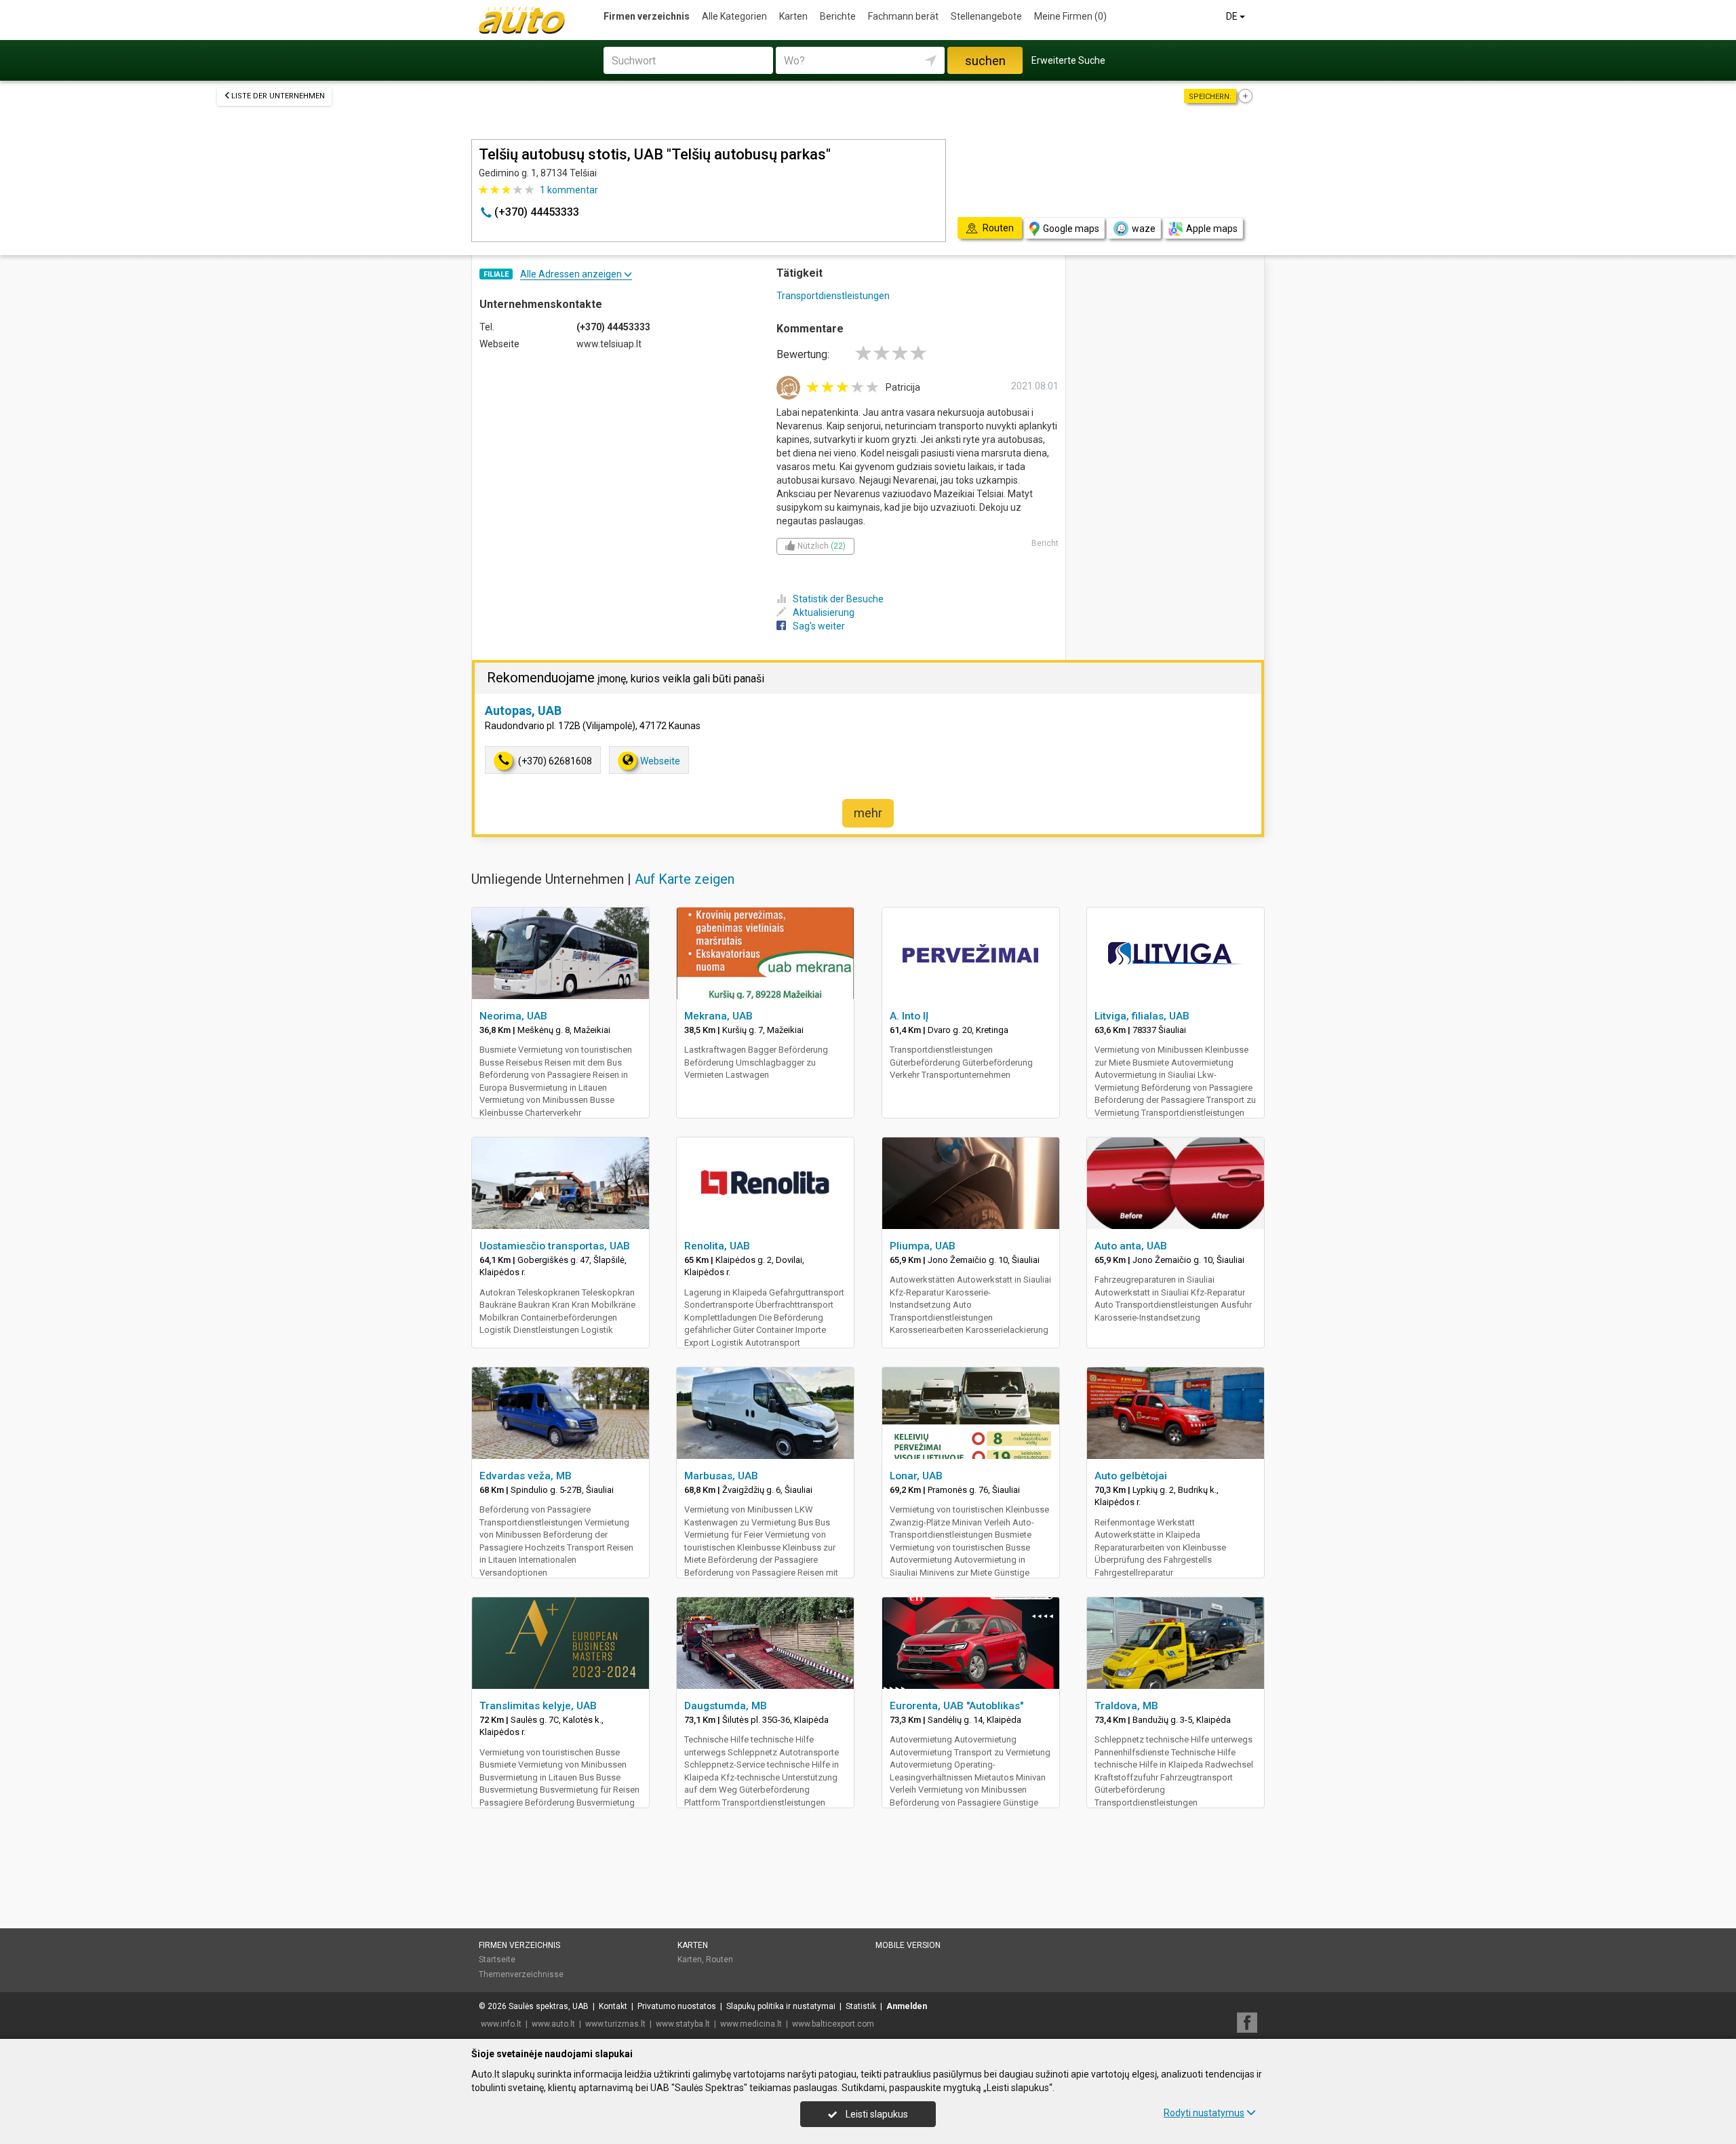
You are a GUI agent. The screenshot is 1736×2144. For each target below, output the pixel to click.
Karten (793, 16)
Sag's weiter (819, 626)
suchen (985, 61)
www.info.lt (501, 2024)
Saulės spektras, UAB (549, 2006)
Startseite (497, 1960)
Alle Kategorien (734, 16)
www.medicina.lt (751, 2024)
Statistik (861, 2006)
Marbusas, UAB (721, 1476)
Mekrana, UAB (718, 1016)
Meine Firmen (1070, 16)
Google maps (1071, 229)
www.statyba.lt (683, 2024)
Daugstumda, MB (726, 1706)
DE (1233, 16)
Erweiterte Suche (1068, 60)
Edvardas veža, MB (526, 1476)
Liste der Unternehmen (278, 96)
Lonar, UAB (916, 1476)
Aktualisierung (824, 612)
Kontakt (613, 2006)
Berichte (838, 16)
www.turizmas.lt (615, 2024)
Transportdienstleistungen (833, 296)
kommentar (569, 190)
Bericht (1045, 543)
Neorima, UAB (513, 1016)
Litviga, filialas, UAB (1142, 1016)
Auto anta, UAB (1131, 1246)
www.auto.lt (553, 2024)
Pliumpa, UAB (923, 1246)
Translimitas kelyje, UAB (538, 1706)
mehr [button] (868, 813)
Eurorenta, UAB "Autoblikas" (956, 1706)
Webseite (660, 761)
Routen (719, 1960)
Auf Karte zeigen (685, 879)
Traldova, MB (1126, 1706)
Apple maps (1212, 229)
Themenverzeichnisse (521, 1974)
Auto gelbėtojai (1131, 1476)
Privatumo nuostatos (677, 2006)
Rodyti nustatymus (1204, 2113)
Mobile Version (908, 1945)
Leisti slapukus (876, 2114)
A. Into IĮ (909, 1016)
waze (1144, 229)
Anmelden (907, 2006)
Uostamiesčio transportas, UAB (555, 1246)
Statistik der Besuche (838, 599)
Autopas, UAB (523, 710)
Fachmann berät (903, 16)
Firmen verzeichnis (647, 16)
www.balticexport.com (833, 2024)
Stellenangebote (986, 16)
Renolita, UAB (717, 1246)
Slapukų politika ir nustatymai (781, 2006)
